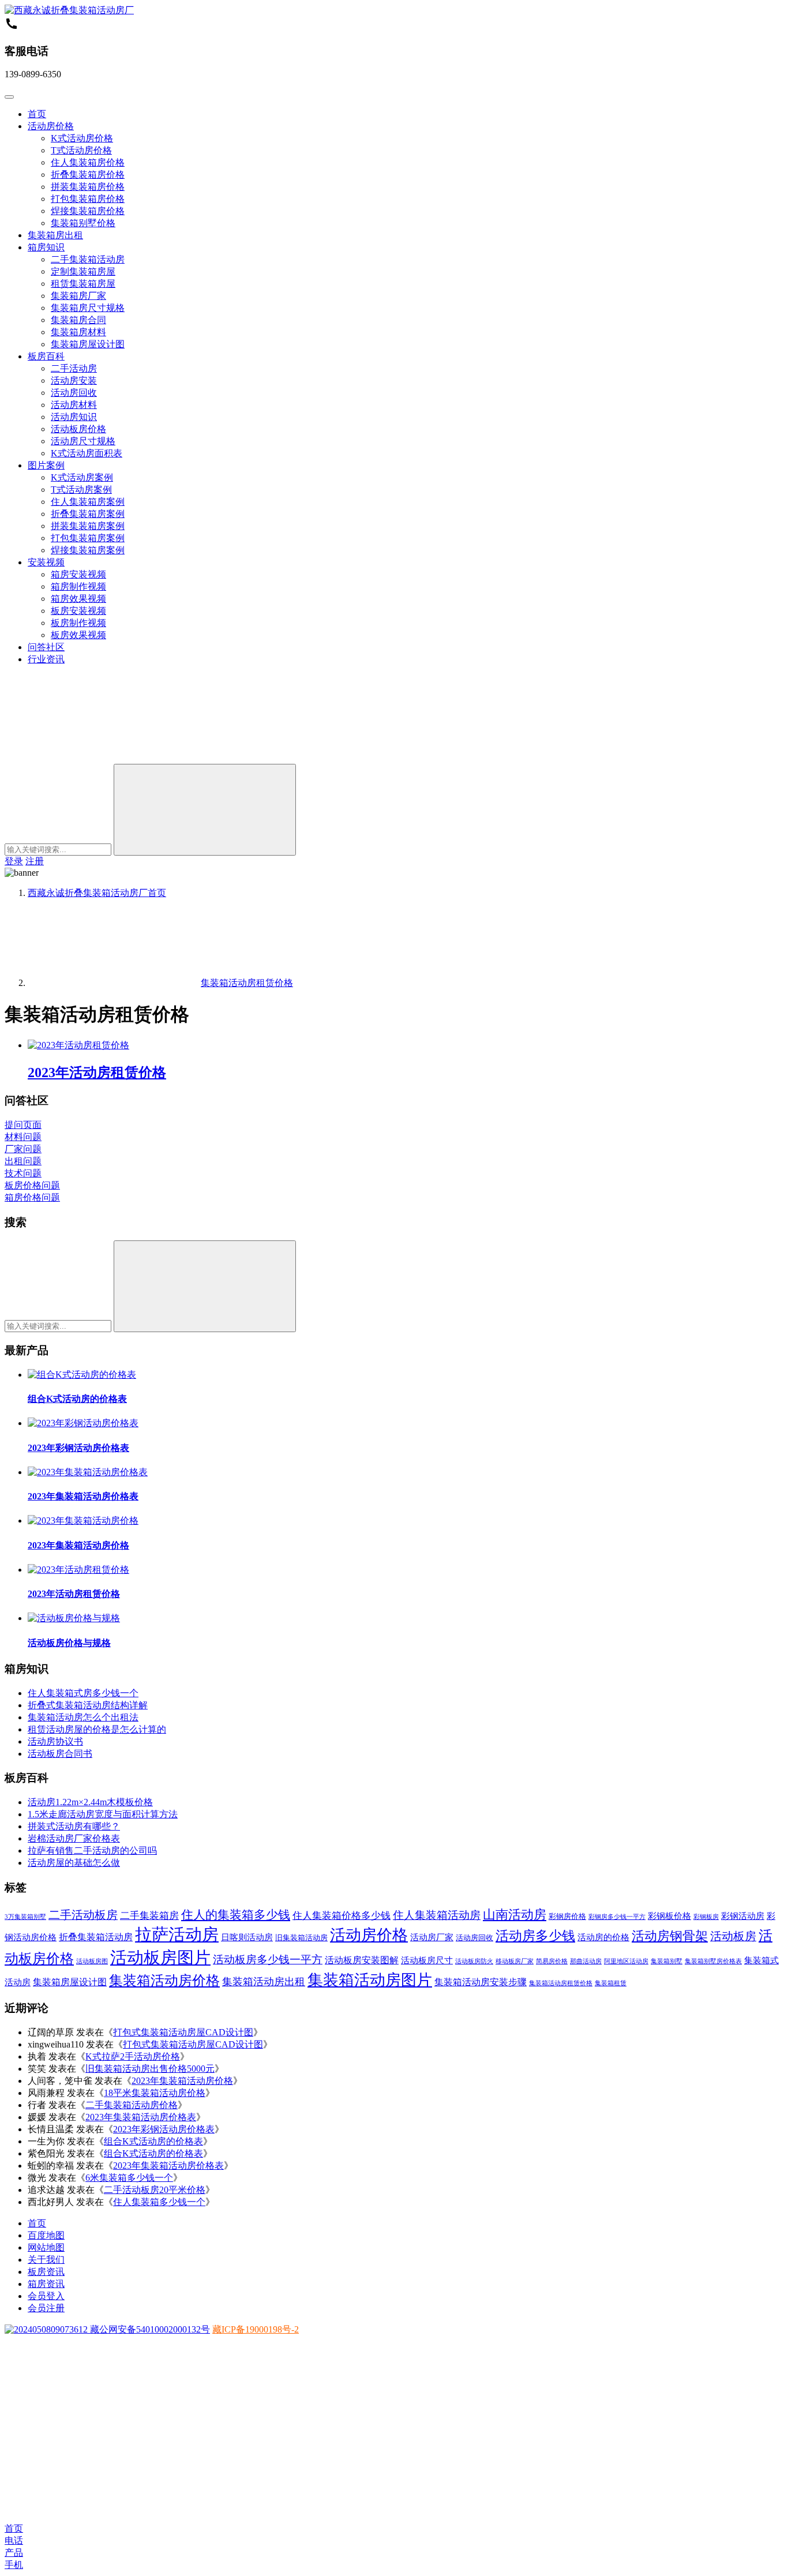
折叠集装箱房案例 (88, 514)
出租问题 (23, 1161)
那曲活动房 (586, 1961)
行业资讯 (46, 659)
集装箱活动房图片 (370, 1980)
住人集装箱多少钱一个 (159, 2202)
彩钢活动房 (743, 1916)
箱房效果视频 (78, 599)
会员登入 (46, 2296)
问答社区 (46, 647)
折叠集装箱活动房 (96, 1937)
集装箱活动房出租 (264, 1982)
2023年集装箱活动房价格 (78, 1545)
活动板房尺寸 (427, 1960)
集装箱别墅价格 (83, 223)
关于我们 (46, 2260)
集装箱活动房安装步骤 (481, 1982)
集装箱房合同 (78, 320)
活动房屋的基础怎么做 (74, 1863)
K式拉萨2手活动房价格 (133, 2056)
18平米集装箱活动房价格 (155, 2093)
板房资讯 (46, 2272)
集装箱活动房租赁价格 (561, 1983)
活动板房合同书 (60, 1754)
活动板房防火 (474, 1961)
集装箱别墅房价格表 (713, 1961)
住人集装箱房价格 (88, 162)
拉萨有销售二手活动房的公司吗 (92, 1851)
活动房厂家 (432, 1937)
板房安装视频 (78, 611)
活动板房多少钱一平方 (268, 1960)
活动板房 (733, 1936)
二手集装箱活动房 (88, 259)
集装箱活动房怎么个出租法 (83, 1717)
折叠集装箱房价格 (88, 175)
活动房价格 (51, 126)
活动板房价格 (78, 429)
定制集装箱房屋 (83, 271)
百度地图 (46, 2235)
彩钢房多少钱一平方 (617, 1917)
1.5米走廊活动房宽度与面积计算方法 (103, 1814)
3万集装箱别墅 (25, 1917)
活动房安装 (74, 380)
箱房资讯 (46, 2284)
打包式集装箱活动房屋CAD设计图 (183, 2032)
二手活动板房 (83, 1915)
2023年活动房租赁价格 (97, 1073)
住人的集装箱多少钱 (236, 1915)
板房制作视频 (78, 623)
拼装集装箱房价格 (88, 187)
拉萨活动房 (177, 1934)
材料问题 (23, 1137)
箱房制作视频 (78, 586)
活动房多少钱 (535, 1936)
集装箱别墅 (667, 1961)
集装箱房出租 (55, 235)
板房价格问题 (32, 1185)
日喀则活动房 (247, 1937)
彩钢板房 (706, 1917)
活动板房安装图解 (362, 1960)
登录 (14, 861)
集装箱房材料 (78, 332)
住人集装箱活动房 (437, 1915)
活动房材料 (74, 405)
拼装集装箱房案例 (88, 526)
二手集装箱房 (149, 1916)
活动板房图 (92, 1961)
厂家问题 (23, 1149)
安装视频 (46, 562)
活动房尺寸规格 (83, 441)
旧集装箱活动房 (301, 1938)
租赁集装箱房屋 (83, 284)
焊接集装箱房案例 (88, 550)
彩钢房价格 (567, 1916)
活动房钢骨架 (670, 1936)
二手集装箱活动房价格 (132, 2105)
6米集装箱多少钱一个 (129, 2178)
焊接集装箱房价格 (88, 211)
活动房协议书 (55, 1741)
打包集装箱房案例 (88, 538)
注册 (35, 861)
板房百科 (46, 356)
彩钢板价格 (669, 1916)
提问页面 (23, 1125)
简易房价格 (552, 1961)
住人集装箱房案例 (88, 502)
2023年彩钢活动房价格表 (78, 1448)
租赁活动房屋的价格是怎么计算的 (97, 1729)
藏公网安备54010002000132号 (149, 2329)
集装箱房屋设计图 (88, 344)
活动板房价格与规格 (69, 1643)
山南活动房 (515, 1915)
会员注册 (46, 2308)
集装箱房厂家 (78, 296)
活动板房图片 (160, 1958)
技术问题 (23, 1173)
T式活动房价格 (81, 150)
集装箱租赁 (611, 1983)
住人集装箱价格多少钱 (342, 1916)
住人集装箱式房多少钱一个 (83, 1693)
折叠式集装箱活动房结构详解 (88, 1705)
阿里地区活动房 (626, 1961)
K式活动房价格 (82, 138)
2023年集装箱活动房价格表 (83, 1496)
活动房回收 (74, 393)
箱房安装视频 (78, 574)
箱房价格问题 (32, 1197)
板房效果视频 (78, 635)
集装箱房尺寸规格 (88, 308)
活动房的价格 (603, 1937)
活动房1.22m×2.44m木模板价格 (90, 1802)
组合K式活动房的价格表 (77, 1399)
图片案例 (46, 465)
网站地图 (46, 2247)
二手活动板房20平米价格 (155, 2190)
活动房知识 (74, 417)
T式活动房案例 (81, 490)
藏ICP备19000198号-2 (256, 2329)
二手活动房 (74, 368)
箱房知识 (46, 247)
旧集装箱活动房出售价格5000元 (150, 2069)
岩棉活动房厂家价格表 (74, 1838)
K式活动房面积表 (87, 453)
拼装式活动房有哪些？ (74, 1826)
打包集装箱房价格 (88, 199)
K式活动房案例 (82, 477)
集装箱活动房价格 (164, 1981)
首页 (37, 114)
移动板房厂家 (515, 1961)
